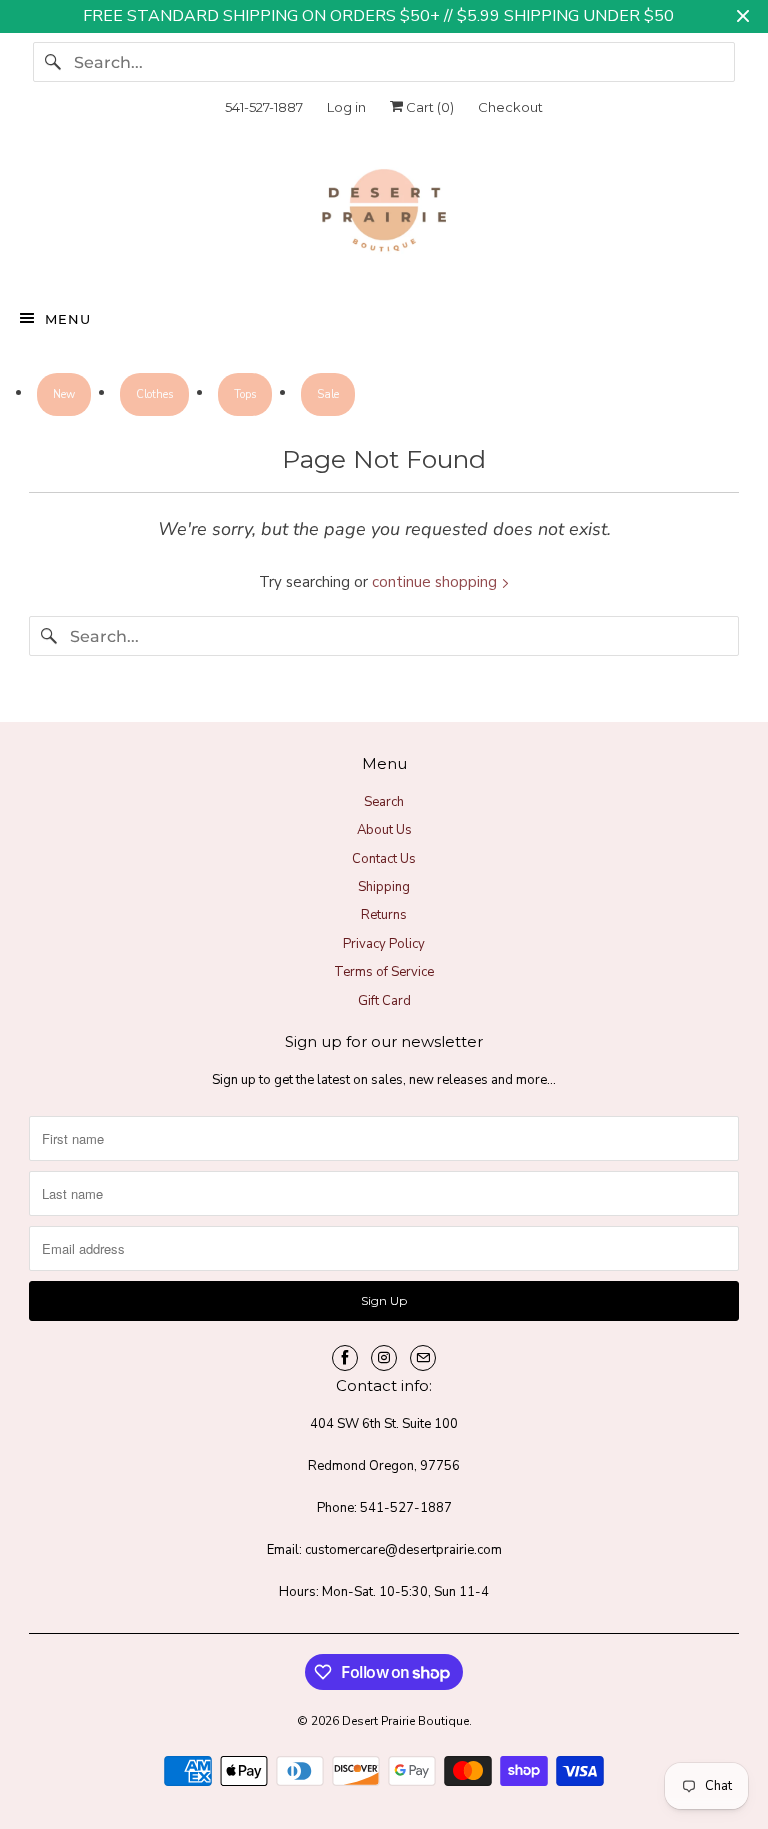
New (64, 394)
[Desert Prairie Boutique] (384, 215)
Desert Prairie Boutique (405, 1721)
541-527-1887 (264, 107)
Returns (384, 915)
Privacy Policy (384, 944)
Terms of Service (384, 972)
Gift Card (384, 1001)
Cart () (428, 107)
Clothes (154, 394)
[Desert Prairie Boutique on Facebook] (345, 1358)
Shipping (384, 887)
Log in (346, 107)
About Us (384, 830)
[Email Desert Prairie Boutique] (423, 1358)
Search (384, 802)
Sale (328, 394)
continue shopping (436, 582)
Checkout (510, 107)
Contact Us (384, 859)
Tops (245, 394)
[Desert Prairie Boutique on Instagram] (384, 1358)
